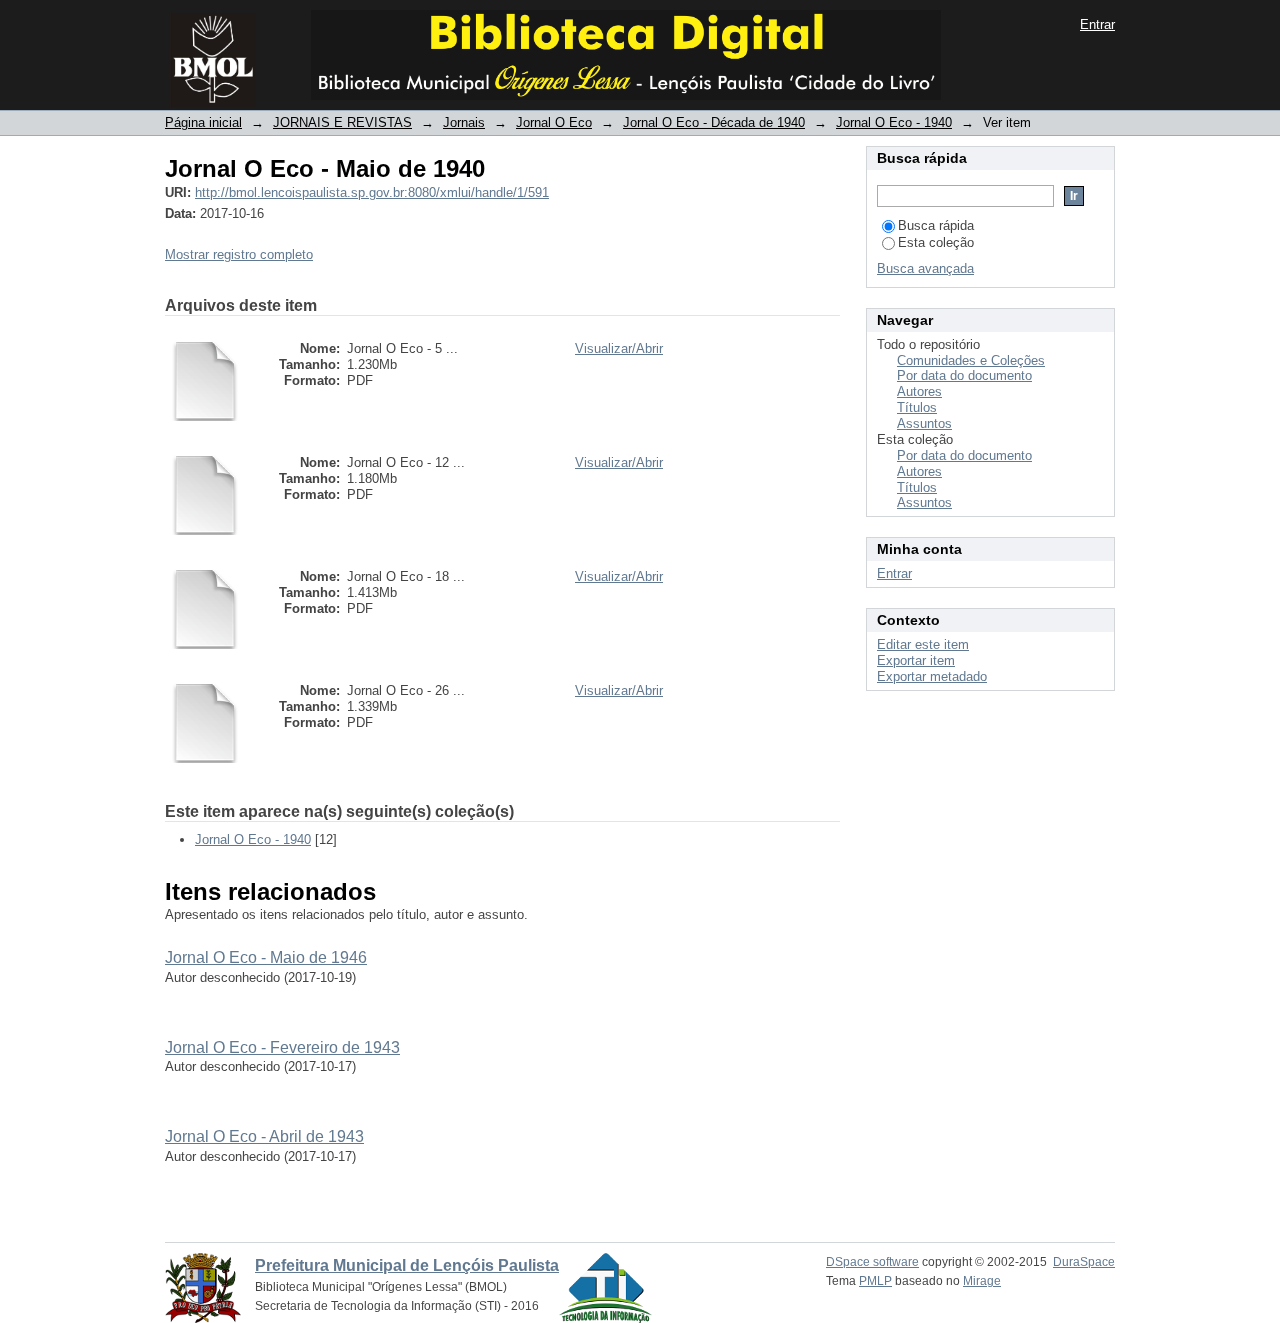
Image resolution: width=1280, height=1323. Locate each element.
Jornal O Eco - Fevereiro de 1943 (282, 1047)
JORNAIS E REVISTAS (342, 122)
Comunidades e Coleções (971, 360)
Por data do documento (964, 375)
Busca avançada (925, 268)
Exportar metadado (932, 676)
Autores (919, 391)
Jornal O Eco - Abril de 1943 (264, 1136)
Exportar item (916, 660)
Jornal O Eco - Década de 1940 (714, 122)
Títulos (917, 407)
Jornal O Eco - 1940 (894, 122)
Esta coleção (936, 242)
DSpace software (872, 1262)
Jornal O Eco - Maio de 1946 (266, 957)
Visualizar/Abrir (619, 348)
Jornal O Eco (554, 122)
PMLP (875, 1281)
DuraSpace (1084, 1262)
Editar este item (923, 644)
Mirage (982, 1281)
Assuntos (924, 423)
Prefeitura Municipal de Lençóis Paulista (407, 1265)
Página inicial (203, 122)
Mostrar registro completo (239, 254)
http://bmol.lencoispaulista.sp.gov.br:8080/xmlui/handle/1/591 (372, 192)
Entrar (1097, 24)
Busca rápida (936, 225)
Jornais (464, 122)
